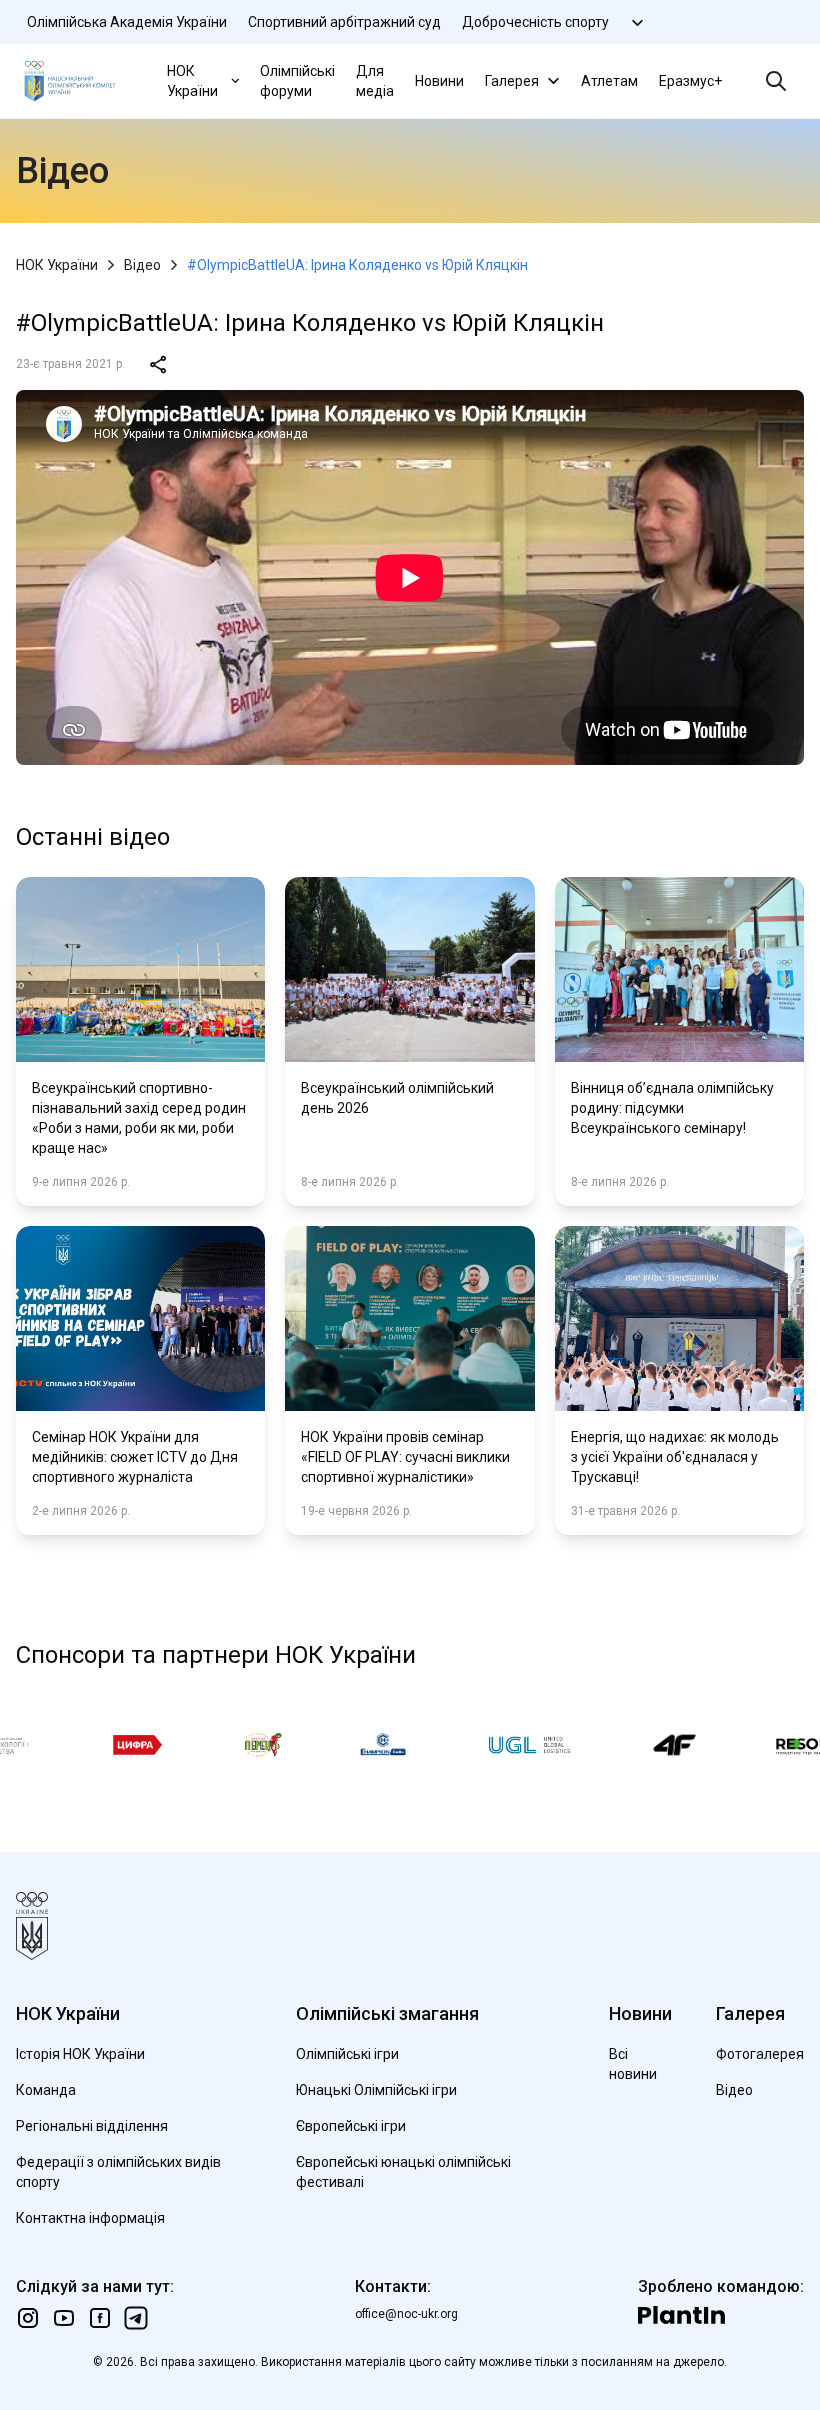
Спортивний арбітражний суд (344, 22)
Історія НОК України (80, 2054)
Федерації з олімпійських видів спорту (118, 2172)
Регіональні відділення (92, 2126)
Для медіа (375, 81)
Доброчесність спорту (535, 22)
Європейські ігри (351, 2126)
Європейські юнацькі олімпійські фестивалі (403, 2172)
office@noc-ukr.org (406, 2314)
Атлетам (609, 81)
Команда (46, 2090)
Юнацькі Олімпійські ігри (376, 2090)
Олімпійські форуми (297, 81)
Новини (439, 81)
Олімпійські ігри (347, 2054)
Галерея (512, 81)
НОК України (192, 81)
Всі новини (633, 2064)
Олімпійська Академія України (127, 22)
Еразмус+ (690, 81)
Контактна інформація (90, 2218)
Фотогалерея (760, 2054)
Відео (142, 265)
